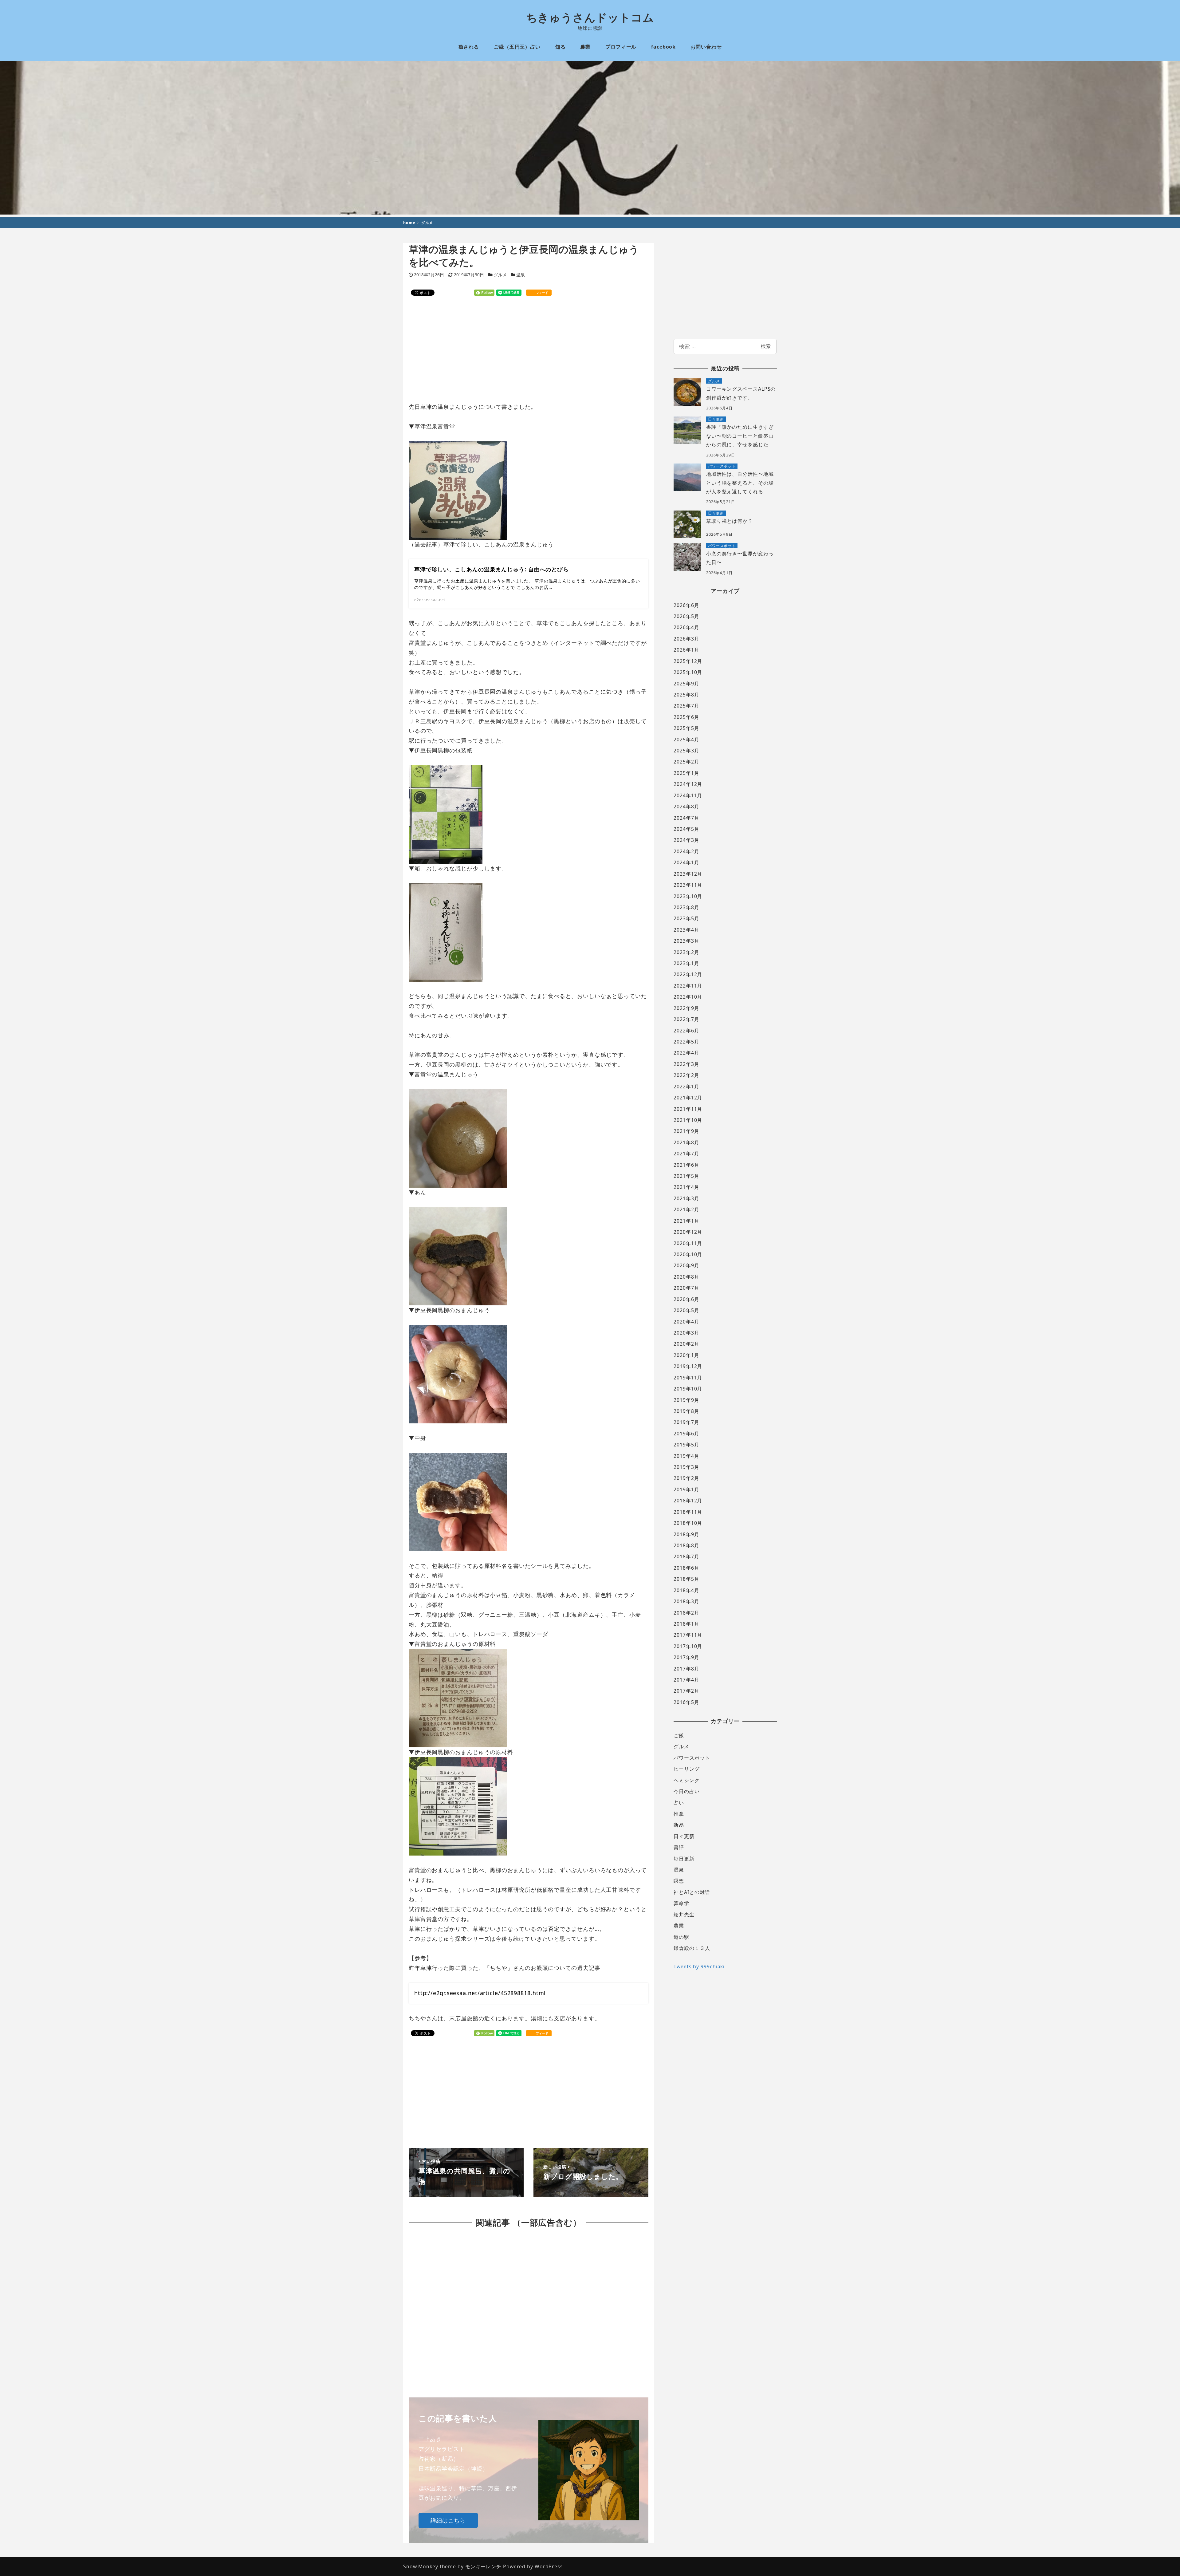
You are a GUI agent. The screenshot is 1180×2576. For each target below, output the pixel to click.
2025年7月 (686, 706)
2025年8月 (686, 695)
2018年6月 (686, 1568)
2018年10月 (688, 1523)
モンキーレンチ (483, 2566)
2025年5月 (686, 728)
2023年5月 (686, 918)
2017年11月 (688, 1635)
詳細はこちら (448, 2520)
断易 (679, 1825)
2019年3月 (686, 1467)
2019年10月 (688, 1389)
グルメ (500, 275)
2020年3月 (686, 1333)
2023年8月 (686, 907)
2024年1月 (686, 862)
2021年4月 (686, 1187)
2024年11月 (688, 795)
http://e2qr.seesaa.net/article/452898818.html (480, 1993)
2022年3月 (686, 1064)
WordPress (549, 2566)
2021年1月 (686, 1221)
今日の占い (687, 1791)
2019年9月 (686, 1400)
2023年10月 (688, 896)
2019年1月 (686, 1489)
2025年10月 (688, 672)
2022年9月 (686, 1008)
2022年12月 (688, 974)
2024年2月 (686, 851)
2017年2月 (686, 1691)
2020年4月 (686, 1322)
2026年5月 (686, 616)
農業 (679, 1926)
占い (679, 1803)
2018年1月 (686, 1624)
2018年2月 (686, 1613)
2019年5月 (686, 1445)
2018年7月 (686, 1556)
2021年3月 (686, 1198)
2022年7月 (686, 1019)
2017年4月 (686, 1680)
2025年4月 (686, 740)
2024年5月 (686, 829)
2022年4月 (686, 1053)
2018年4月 (686, 1590)
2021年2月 (686, 1209)
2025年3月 (686, 751)
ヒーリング (687, 1769)
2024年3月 (686, 840)
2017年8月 (686, 1669)
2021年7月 (686, 1154)
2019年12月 (688, 1366)
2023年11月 (688, 885)
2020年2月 (686, 1344)
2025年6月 (686, 717)
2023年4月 (686, 930)
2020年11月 (688, 1243)
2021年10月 (688, 1120)
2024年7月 (686, 818)
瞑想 (679, 1881)
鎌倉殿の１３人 (692, 1948)
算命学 (681, 1903)
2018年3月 (686, 1601)
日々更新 (684, 1836)
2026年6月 (686, 605)
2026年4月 (686, 627)
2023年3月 (686, 941)
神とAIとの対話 (692, 1892)
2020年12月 (688, 1232)
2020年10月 (688, 1254)
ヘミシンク (687, 1780)
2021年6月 (686, 1165)
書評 (679, 1847)
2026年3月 (686, 639)
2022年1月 (686, 1087)
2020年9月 (686, 1265)
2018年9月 (686, 1534)
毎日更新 (684, 1859)
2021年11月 (688, 1109)
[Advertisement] (529, 349)
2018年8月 (686, 1545)
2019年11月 (688, 1378)
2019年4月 (686, 1456)
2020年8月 (686, 1277)
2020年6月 (686, 1299)
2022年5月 (686, 1042)
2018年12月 (688, 1501)
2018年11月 (688, 1512)
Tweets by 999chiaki (699, 1967)
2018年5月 (686, 1579)
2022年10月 (688, 997)
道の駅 (681, 1937)
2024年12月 (688, 784)
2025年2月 (686, 762)
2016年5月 (686, 1702)
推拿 (679, 1814)
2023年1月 (686, 963)
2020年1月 (686, 1355)
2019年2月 (686, 1478)
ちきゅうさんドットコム (590, 17)
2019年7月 (686, 1422)
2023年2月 (686, 952)
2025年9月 (686, 684)
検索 (766, 346)
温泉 (521, 275)
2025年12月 (688, 661)
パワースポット (692, 1758)
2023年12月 (688, 874)
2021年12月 (688, 1098)
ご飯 (679, 1735)
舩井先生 (684, 1915)
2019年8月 (686, 1411)
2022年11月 (688, 986)
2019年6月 (686, 1434)
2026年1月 (686, 650)
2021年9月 (686, 1131)
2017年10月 (688, 1646)
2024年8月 (686, 807)
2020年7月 (686, 1288)
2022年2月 (686, 1075)
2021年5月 (686, 1176)
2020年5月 (686, 1310)
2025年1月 (686, 773)
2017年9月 (686, 1657)
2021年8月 (686, 1142)
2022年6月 (686, 1031)
